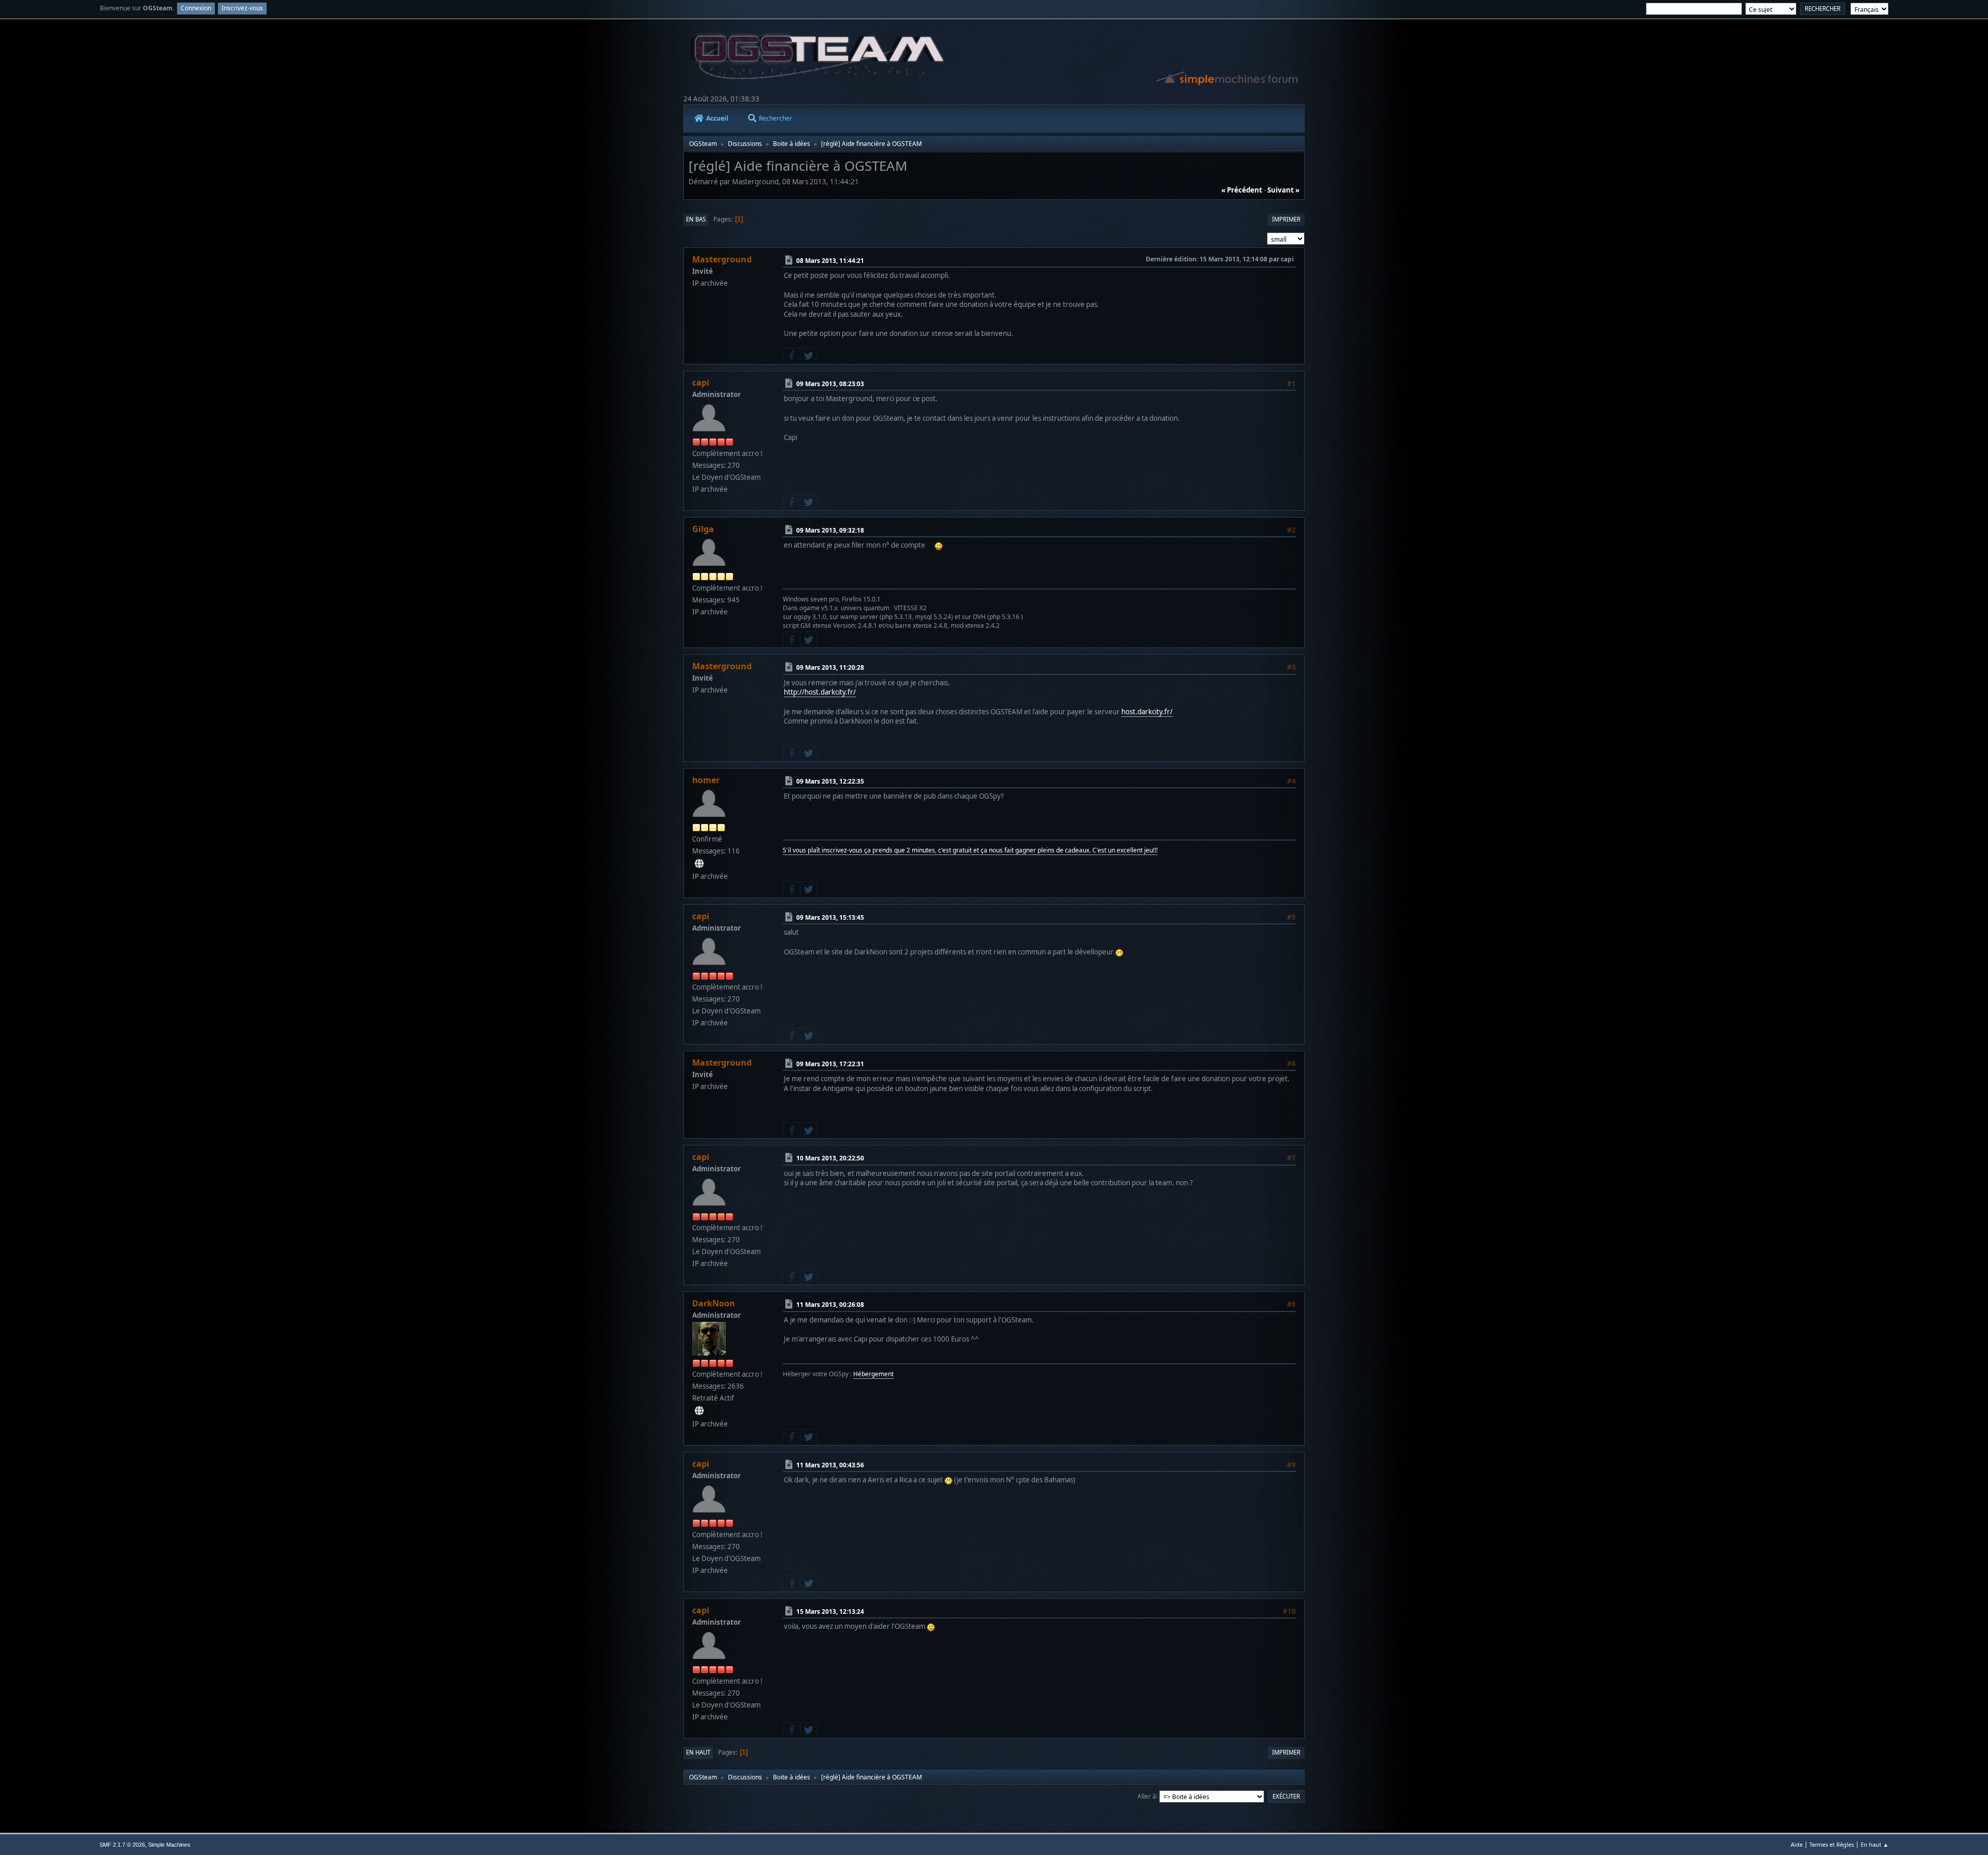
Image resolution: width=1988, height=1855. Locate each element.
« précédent (1242, 190)
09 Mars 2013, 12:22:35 (830, 781)
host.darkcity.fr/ (1147, 712)
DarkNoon (714, 1303)
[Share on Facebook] (792, 356)
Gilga (703, 529)
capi (701, 382)
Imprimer (1286, 219)
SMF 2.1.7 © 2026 (122, 1845)
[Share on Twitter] (809, 356)
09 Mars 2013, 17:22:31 (830, 1064)
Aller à (1147, 1796)
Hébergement (873, 1374)
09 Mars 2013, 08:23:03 (830, 384)
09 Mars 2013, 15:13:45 (830, 917)
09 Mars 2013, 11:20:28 (830, 667)
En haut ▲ (1875, 1844)
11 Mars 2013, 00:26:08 (830, 1305)
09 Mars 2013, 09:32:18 (830, 530)
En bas (696, 219)
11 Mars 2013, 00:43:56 (830, 1465)
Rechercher (776, 118)
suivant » (1283, 190)
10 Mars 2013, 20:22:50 (830, 1158)
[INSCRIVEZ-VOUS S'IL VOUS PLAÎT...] (699, 864)
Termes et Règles (1832, 1844)
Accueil (717, 118)
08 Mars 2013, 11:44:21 (830, 261)
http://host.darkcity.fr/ (820, 692)
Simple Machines (169, 1845)
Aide (1797, 1844)
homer (706, 780)
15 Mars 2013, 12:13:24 (830, 1611)
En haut (698, 1752)
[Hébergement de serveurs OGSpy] (699, 1411)
